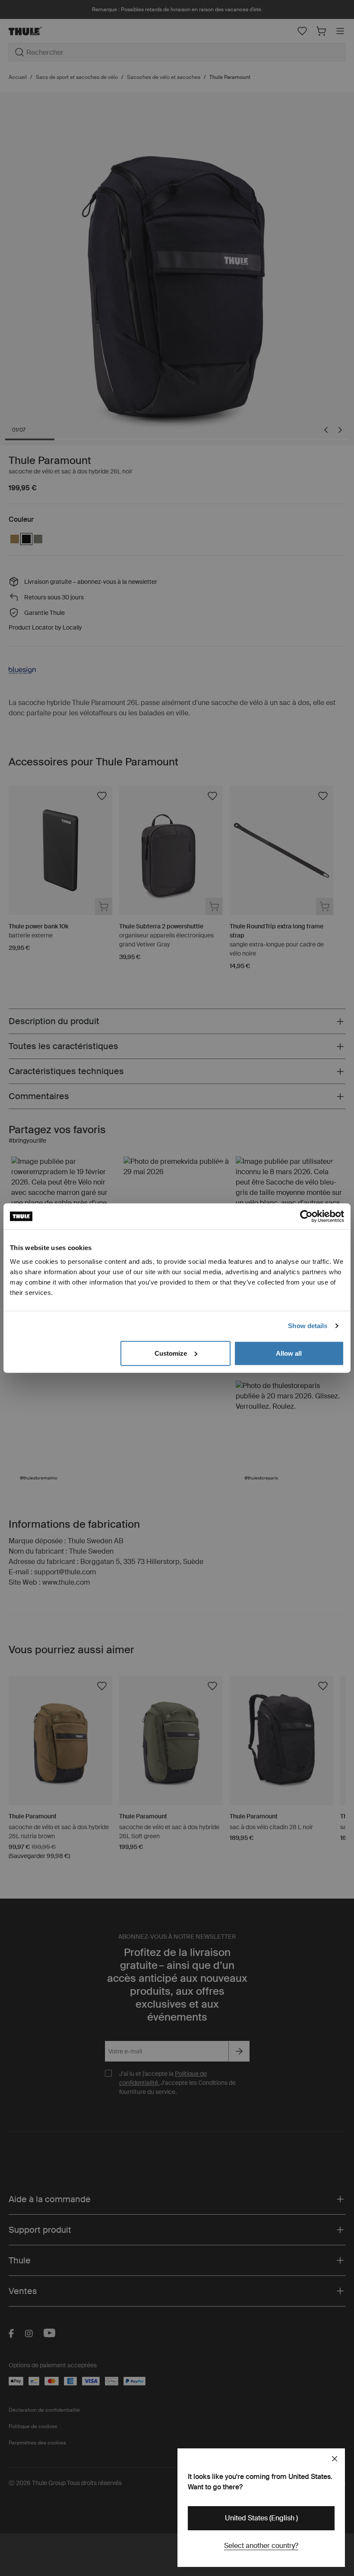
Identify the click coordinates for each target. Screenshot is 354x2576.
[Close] (335, 2459)
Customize (171, 1353)
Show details (308, 1326)
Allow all (289, 1353)
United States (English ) (261, 2518)
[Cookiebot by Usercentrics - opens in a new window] (306, 1216)
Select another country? (261, 2546)
